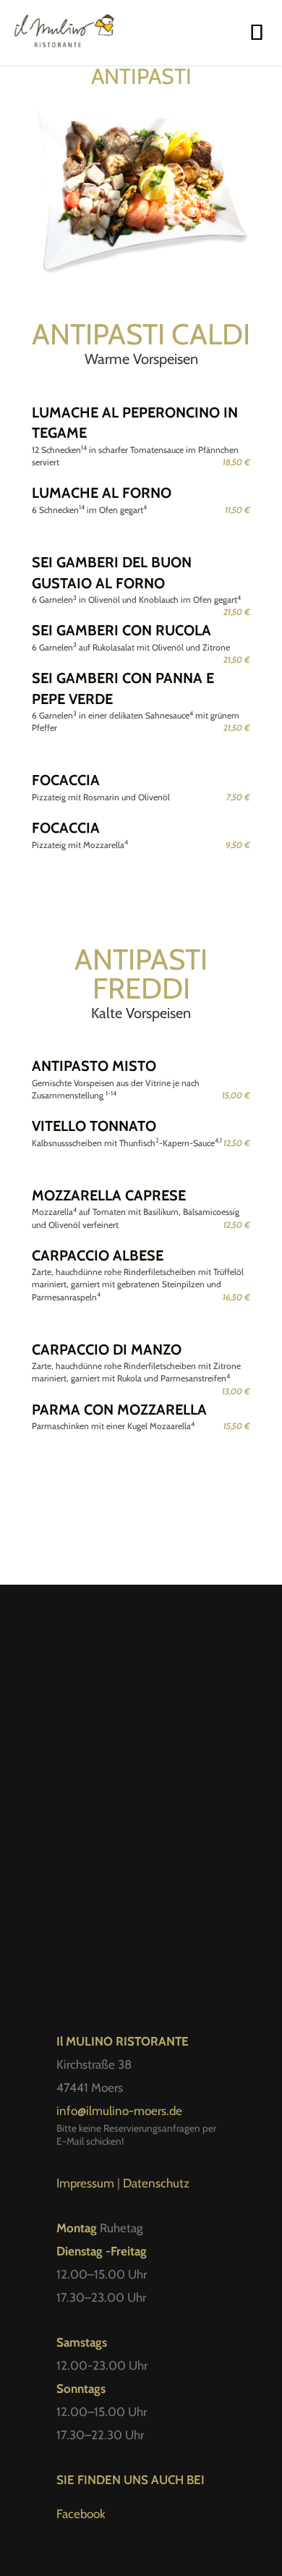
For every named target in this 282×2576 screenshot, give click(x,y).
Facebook (81, 2514)
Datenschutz (156, 2183)
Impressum (85, 2183)
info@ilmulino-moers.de (119, 2111)
